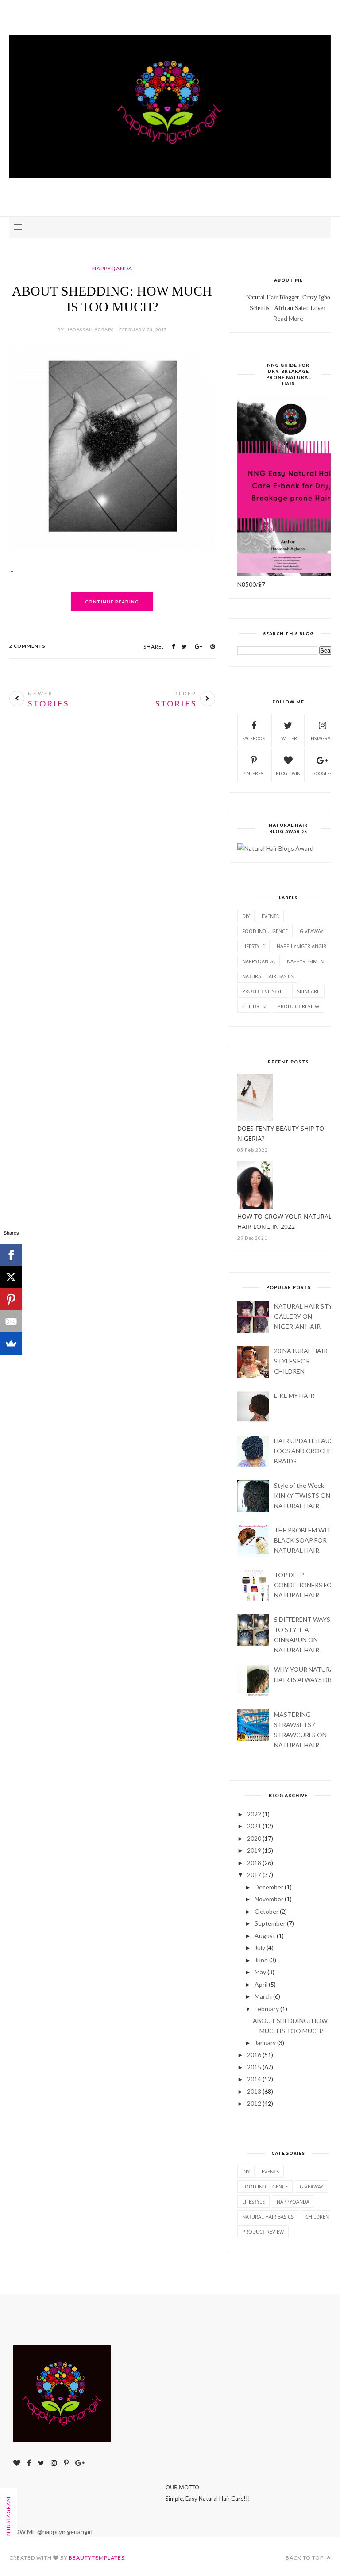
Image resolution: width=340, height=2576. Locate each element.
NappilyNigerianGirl (303, 946)
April (261, 1984)
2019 (254, 1850)
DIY (246, 916)
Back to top (305, 2558)
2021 (254, 1826)
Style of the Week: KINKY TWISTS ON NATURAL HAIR (302, 1495)
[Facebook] (11, 1255)
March (263, 1996)
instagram (322, 738)
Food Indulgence (265, 931)
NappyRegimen (305, 961)
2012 (254, 2103)
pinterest (254, 773)
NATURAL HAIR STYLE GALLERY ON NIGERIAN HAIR (307, 1316)
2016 (254, 2055)
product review (298, 1006)
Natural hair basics (268, 976)
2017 (254, 1875)
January (265, 2043)
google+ (323, 773)
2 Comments (27, 646)
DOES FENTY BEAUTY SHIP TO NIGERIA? (281, 1133)
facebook (254, 738)
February (267, 2009)
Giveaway (311, 931)
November (269, 1899)
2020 (254, 1838)
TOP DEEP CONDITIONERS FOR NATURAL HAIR (305, 1585)
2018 (254, 1863)
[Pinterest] (11, 1299)
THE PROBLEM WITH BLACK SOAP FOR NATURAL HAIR (305, 1540)
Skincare (308, 991)
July (260, 1948)
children (254, 1006)
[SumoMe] (11, 1344)
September (270, 1923)
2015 (254, 2067)
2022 (254, 1814)
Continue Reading (112, 602)
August (265, 1936)
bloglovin (288, 773)
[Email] (11, 1321)
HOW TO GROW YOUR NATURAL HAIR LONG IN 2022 (284, 1221)
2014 (254, 2079)
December (269, 1887)
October (267, 1911)
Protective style (264, 991)
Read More (288, 318)
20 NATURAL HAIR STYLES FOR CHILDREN (301, 1361)
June (261, 1960)
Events (270, 916)
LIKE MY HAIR (294, 1395)
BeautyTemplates (97, 2558)
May (260, 1972)
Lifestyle (253, 946)
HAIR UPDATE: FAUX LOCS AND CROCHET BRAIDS (305, 1451)
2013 (254, 2091)
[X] (11, 1277)
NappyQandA (112, 268)
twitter (288, 738)
